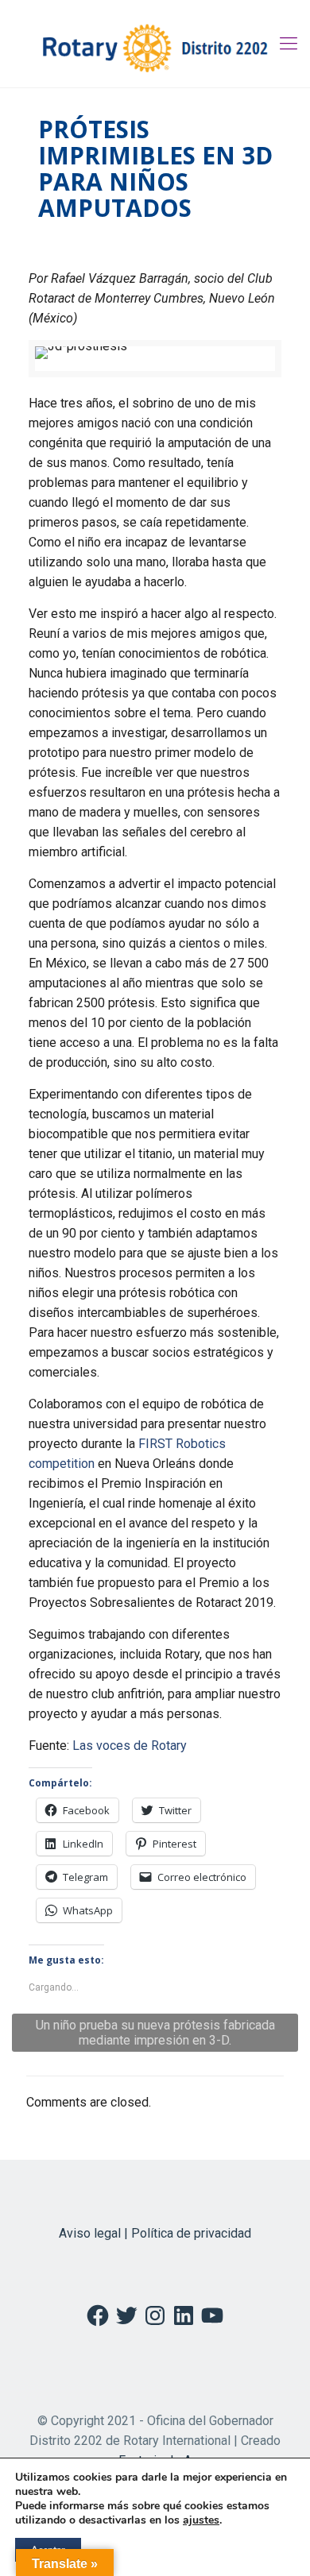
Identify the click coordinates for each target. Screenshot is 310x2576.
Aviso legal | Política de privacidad (155, 2233)
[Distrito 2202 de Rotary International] (155, 44)
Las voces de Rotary (130, 1746)
